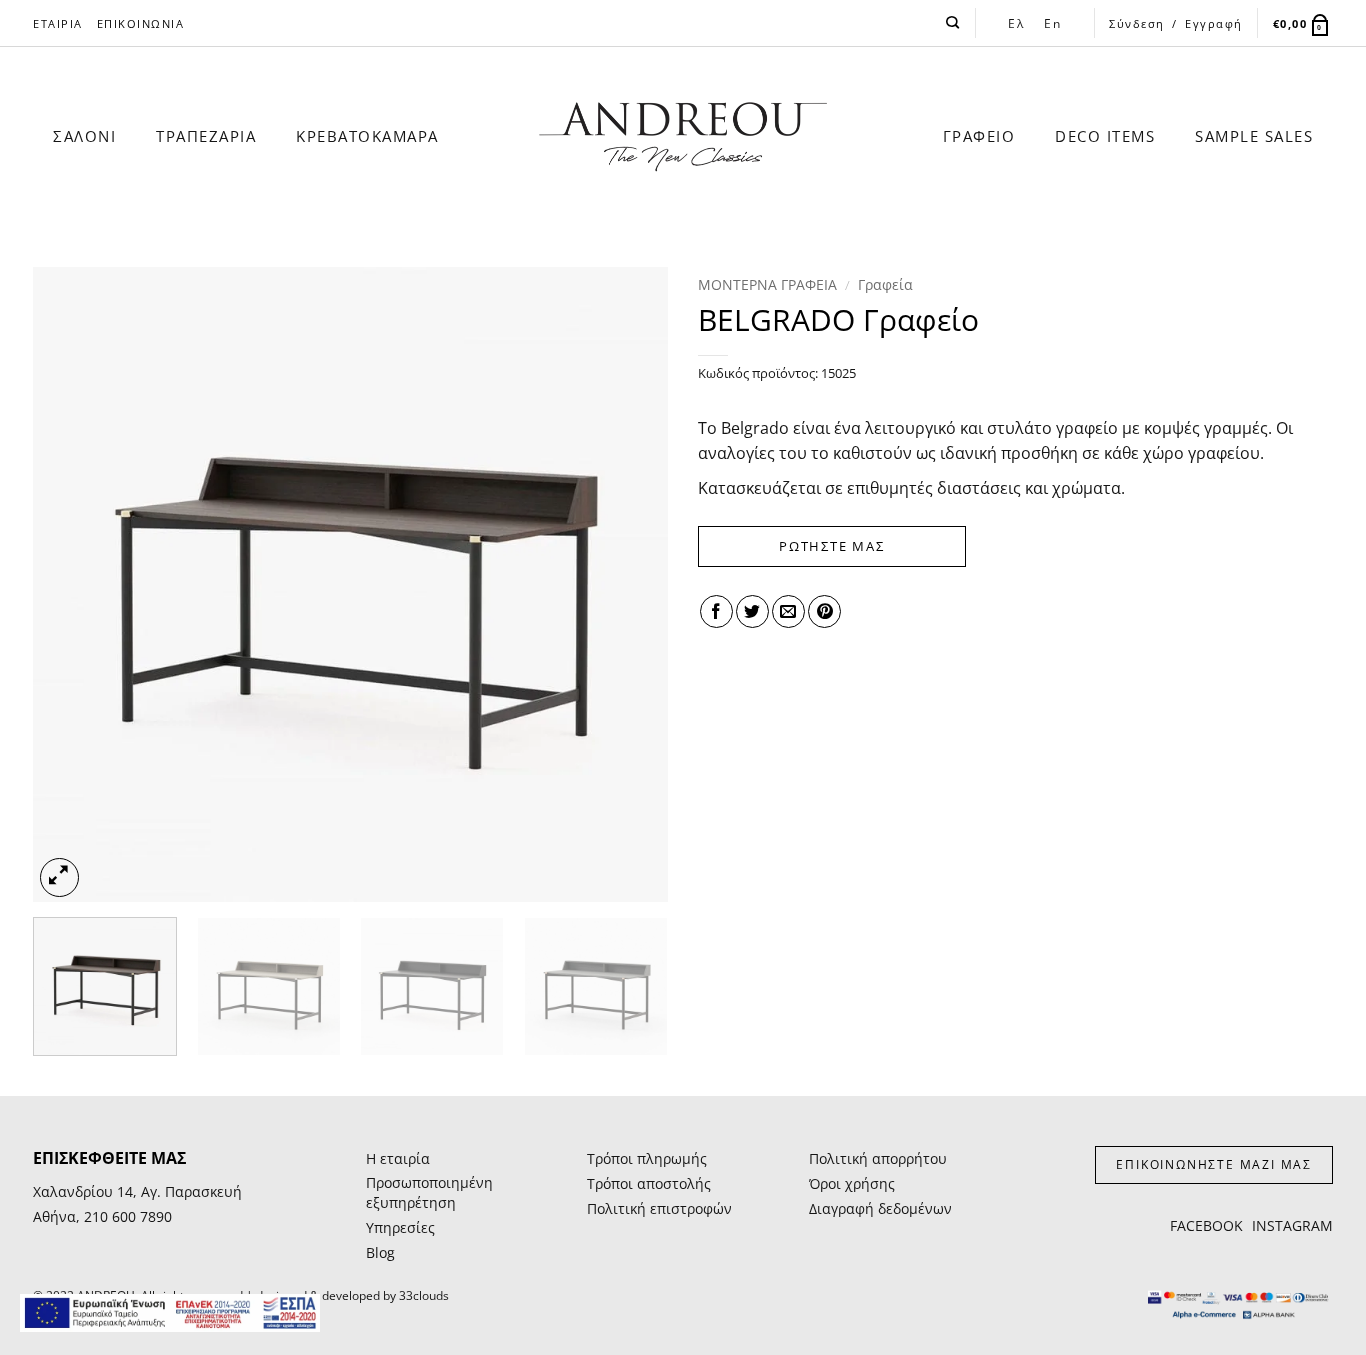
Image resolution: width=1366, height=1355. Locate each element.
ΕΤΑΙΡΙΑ (58, 23)
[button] (1303, 23)
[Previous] (71, 584)
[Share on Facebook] (716, 611)
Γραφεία (885, 284)
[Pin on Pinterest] (824, 611)
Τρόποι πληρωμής (647, 1158)
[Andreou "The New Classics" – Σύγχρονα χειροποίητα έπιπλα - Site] (683, 137)
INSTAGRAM (1292, 1225)
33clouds (424, 1295)
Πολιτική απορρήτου (878, 1158)
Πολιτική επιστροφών (659, 1208)
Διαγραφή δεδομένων (880, 1208)
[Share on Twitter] (752, 611)
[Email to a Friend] (788, 611)
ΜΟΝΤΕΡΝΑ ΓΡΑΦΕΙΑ (767, 284)
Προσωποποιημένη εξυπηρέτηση (429, 1192)
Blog (380, 1252)
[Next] (630, 584)
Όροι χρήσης (852, 1183)
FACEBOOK (1206, 1225)
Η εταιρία (398, 1158)
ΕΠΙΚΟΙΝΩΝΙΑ (141, 23)
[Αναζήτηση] (953, 23)
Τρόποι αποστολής (649, 1183)
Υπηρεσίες (400, 1227)
